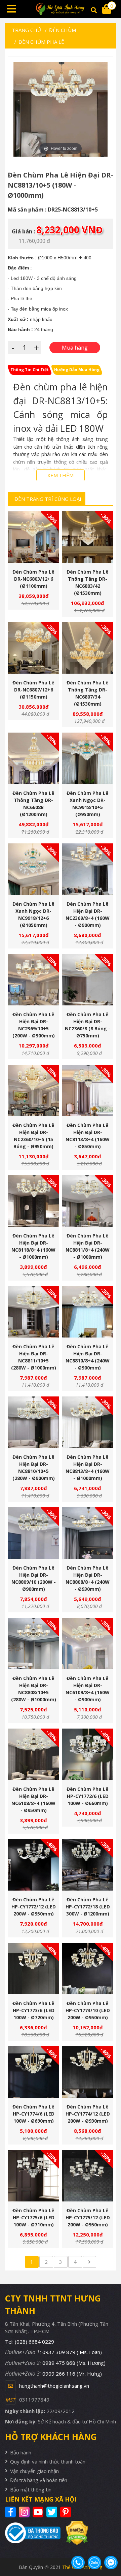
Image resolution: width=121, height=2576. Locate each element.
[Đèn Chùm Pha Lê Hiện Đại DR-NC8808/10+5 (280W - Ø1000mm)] (33, 1644)
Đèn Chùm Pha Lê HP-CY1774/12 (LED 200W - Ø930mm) (88, 2114)
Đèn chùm (63, 30)
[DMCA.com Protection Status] (74, 2533)
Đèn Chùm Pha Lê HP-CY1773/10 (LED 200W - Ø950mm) (88, 2010)
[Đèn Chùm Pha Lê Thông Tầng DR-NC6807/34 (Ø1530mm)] (88, 648)
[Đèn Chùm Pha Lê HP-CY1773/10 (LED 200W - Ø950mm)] (88, 1969)
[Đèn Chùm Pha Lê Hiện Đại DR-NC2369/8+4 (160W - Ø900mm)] (88, 869)
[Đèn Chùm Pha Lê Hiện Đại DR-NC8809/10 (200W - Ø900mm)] (33, 1533)
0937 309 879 (72, 2352)
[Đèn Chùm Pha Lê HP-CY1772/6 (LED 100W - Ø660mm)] (88, 1754)
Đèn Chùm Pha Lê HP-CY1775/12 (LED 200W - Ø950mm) (88, 2217)
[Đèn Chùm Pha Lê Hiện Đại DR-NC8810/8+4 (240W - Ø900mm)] (88, 1312)
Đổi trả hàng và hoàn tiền (39, 2480)
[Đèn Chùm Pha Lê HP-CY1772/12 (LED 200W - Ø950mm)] (33, 1865)
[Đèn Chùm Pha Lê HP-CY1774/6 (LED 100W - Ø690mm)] (33, 2072)
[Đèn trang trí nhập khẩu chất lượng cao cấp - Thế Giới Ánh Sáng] (61, 9)
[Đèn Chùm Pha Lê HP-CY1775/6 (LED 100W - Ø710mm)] (33, 2176)
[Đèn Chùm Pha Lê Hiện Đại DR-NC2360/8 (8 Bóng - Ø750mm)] (88, 980)
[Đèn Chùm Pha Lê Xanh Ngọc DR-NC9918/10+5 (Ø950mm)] (88, 758)
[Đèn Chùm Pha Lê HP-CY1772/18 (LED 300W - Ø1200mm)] (88, 1865)
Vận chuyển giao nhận (34, 2471)
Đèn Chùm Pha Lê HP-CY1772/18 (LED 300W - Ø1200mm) (88, 1907)
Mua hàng (36, 553)
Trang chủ (26, 30)
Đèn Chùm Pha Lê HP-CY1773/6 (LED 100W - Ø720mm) (33, 2010)
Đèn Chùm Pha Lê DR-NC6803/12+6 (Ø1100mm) (33, 579)
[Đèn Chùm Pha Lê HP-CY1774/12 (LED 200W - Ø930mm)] (88, 2072)
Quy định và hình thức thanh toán (48, 2461)
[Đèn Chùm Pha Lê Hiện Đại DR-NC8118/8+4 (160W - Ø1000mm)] (33, 1201)
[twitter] (53, 2512)
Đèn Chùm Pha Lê (41, 42)
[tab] (30, 370)
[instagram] (25, 2512)
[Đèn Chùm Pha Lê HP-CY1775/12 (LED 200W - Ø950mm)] (88, 2176)
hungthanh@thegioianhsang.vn (54, 2386)
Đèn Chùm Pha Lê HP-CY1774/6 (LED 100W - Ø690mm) (33, 2114)
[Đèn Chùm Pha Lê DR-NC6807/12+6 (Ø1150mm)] (33, 648)
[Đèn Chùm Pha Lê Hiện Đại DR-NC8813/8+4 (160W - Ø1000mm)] (88, 1422)
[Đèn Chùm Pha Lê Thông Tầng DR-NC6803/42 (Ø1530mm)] (88, 537)
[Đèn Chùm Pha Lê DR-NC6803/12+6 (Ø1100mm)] (33, 537)
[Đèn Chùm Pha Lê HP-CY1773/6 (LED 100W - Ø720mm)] (33, 1969)
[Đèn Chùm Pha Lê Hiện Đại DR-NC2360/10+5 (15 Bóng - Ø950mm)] (33, 1090)
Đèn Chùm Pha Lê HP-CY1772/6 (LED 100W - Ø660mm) (88, 1796)
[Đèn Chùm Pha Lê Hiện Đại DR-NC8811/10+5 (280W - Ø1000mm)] (33, 1312)
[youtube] (39, 2512)
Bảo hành (21, 2452)
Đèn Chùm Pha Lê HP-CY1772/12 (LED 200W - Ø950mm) (34, 1907)
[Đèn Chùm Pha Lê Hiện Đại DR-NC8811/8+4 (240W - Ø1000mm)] (88, 1201)
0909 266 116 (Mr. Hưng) (72, 2374)
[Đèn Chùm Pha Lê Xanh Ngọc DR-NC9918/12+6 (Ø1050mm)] (33, 869)
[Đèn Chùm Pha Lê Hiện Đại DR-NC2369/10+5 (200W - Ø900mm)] (33, 980)
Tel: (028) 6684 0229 (30, 2342)
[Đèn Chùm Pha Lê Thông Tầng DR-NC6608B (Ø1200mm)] (33, 758)
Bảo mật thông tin (31, 2489)
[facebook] (11, 2512)
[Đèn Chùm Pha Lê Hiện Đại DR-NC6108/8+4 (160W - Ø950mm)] (33, 1754)
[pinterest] (66, 2512)
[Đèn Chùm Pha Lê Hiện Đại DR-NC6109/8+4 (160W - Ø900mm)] (88, 1644)
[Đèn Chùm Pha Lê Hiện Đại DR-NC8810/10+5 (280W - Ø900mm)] (33, 1422)
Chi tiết (31, 553)
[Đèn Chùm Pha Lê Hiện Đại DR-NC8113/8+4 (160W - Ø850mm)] (88, 1090)
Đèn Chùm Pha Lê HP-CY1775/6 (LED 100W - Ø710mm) (33, 2217)
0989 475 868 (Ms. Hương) (74, 2363)
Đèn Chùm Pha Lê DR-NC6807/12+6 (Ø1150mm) (33, 690)
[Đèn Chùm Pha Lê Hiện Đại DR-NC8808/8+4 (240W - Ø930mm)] (88, 1533)
